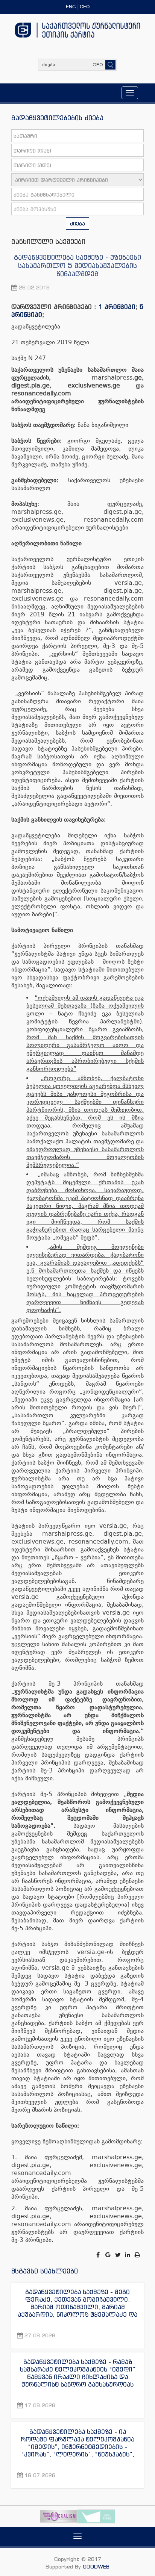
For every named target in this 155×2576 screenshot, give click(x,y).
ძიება (77, 223)
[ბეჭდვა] (138, 2255)
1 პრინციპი (117, 307)
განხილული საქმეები (48, 241)
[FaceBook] (99, 2255)
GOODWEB (96, 2566)
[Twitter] (119, 2255)
